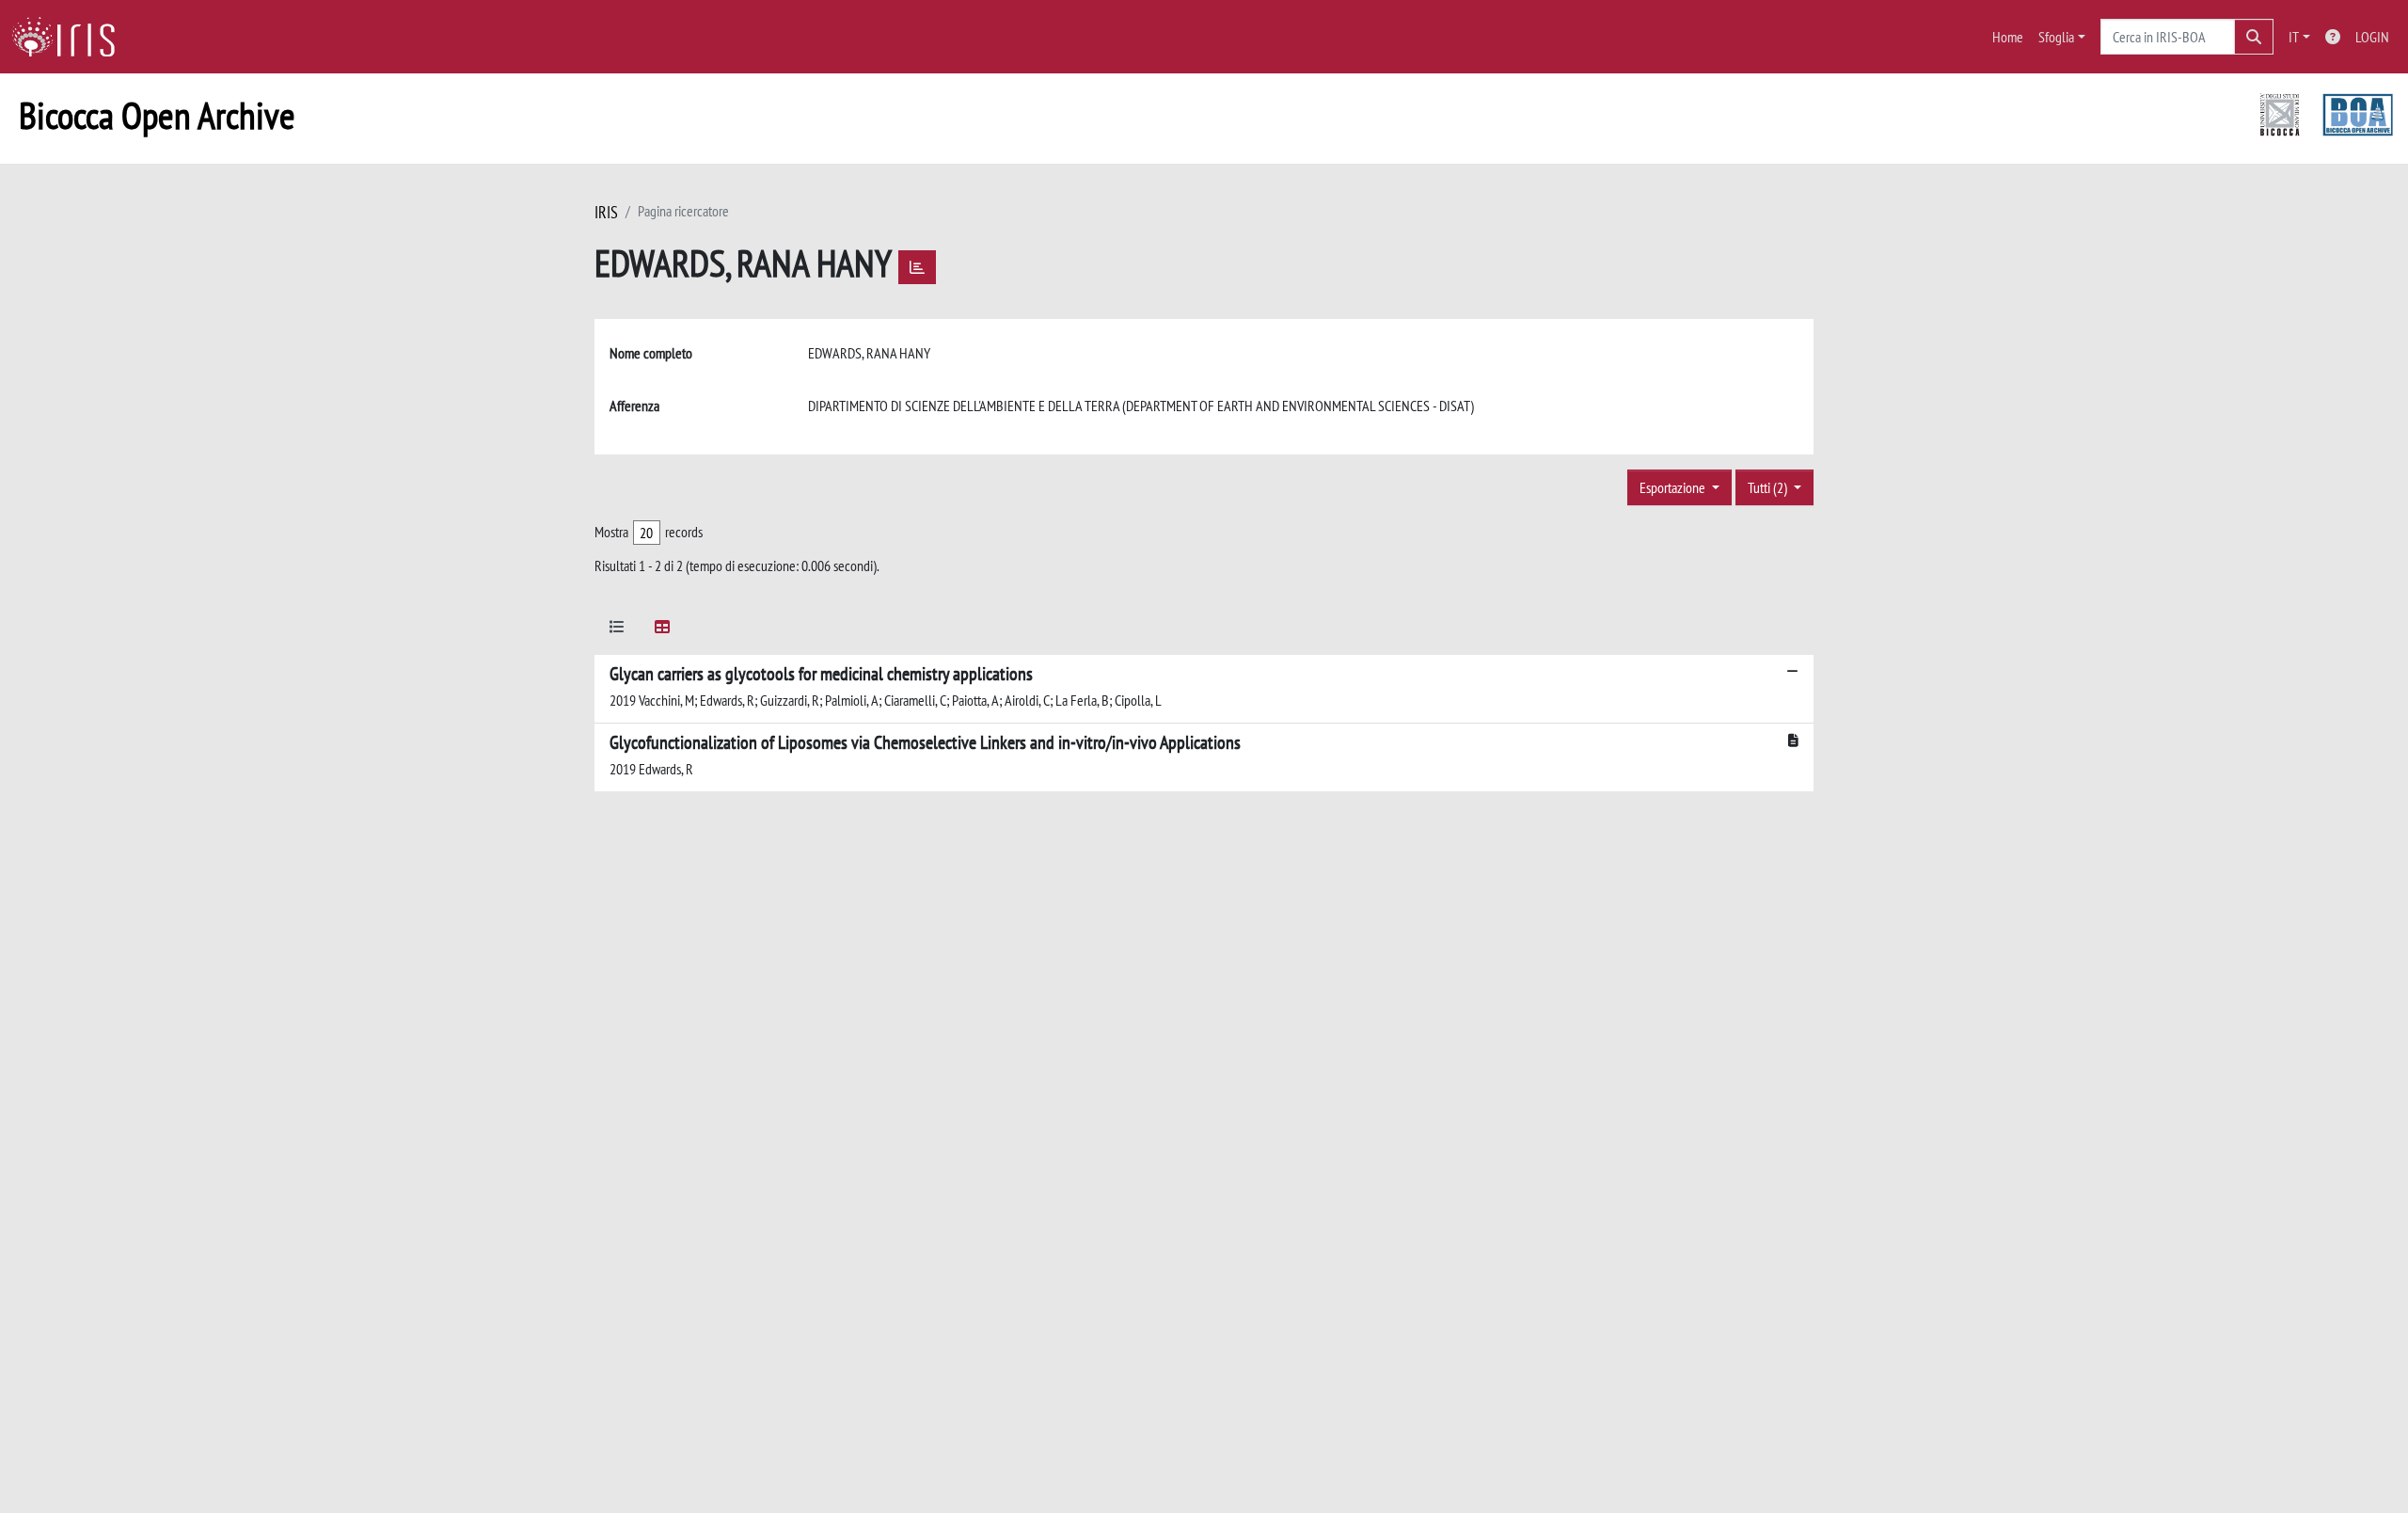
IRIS (606, 212)
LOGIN (2372, 37)
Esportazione (1674, 487)
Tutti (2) (1769, 487)
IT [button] (2294, 37)
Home (2008, 37)
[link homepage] (71, 37)
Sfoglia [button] (2056, 37)
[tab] (617, 630)
